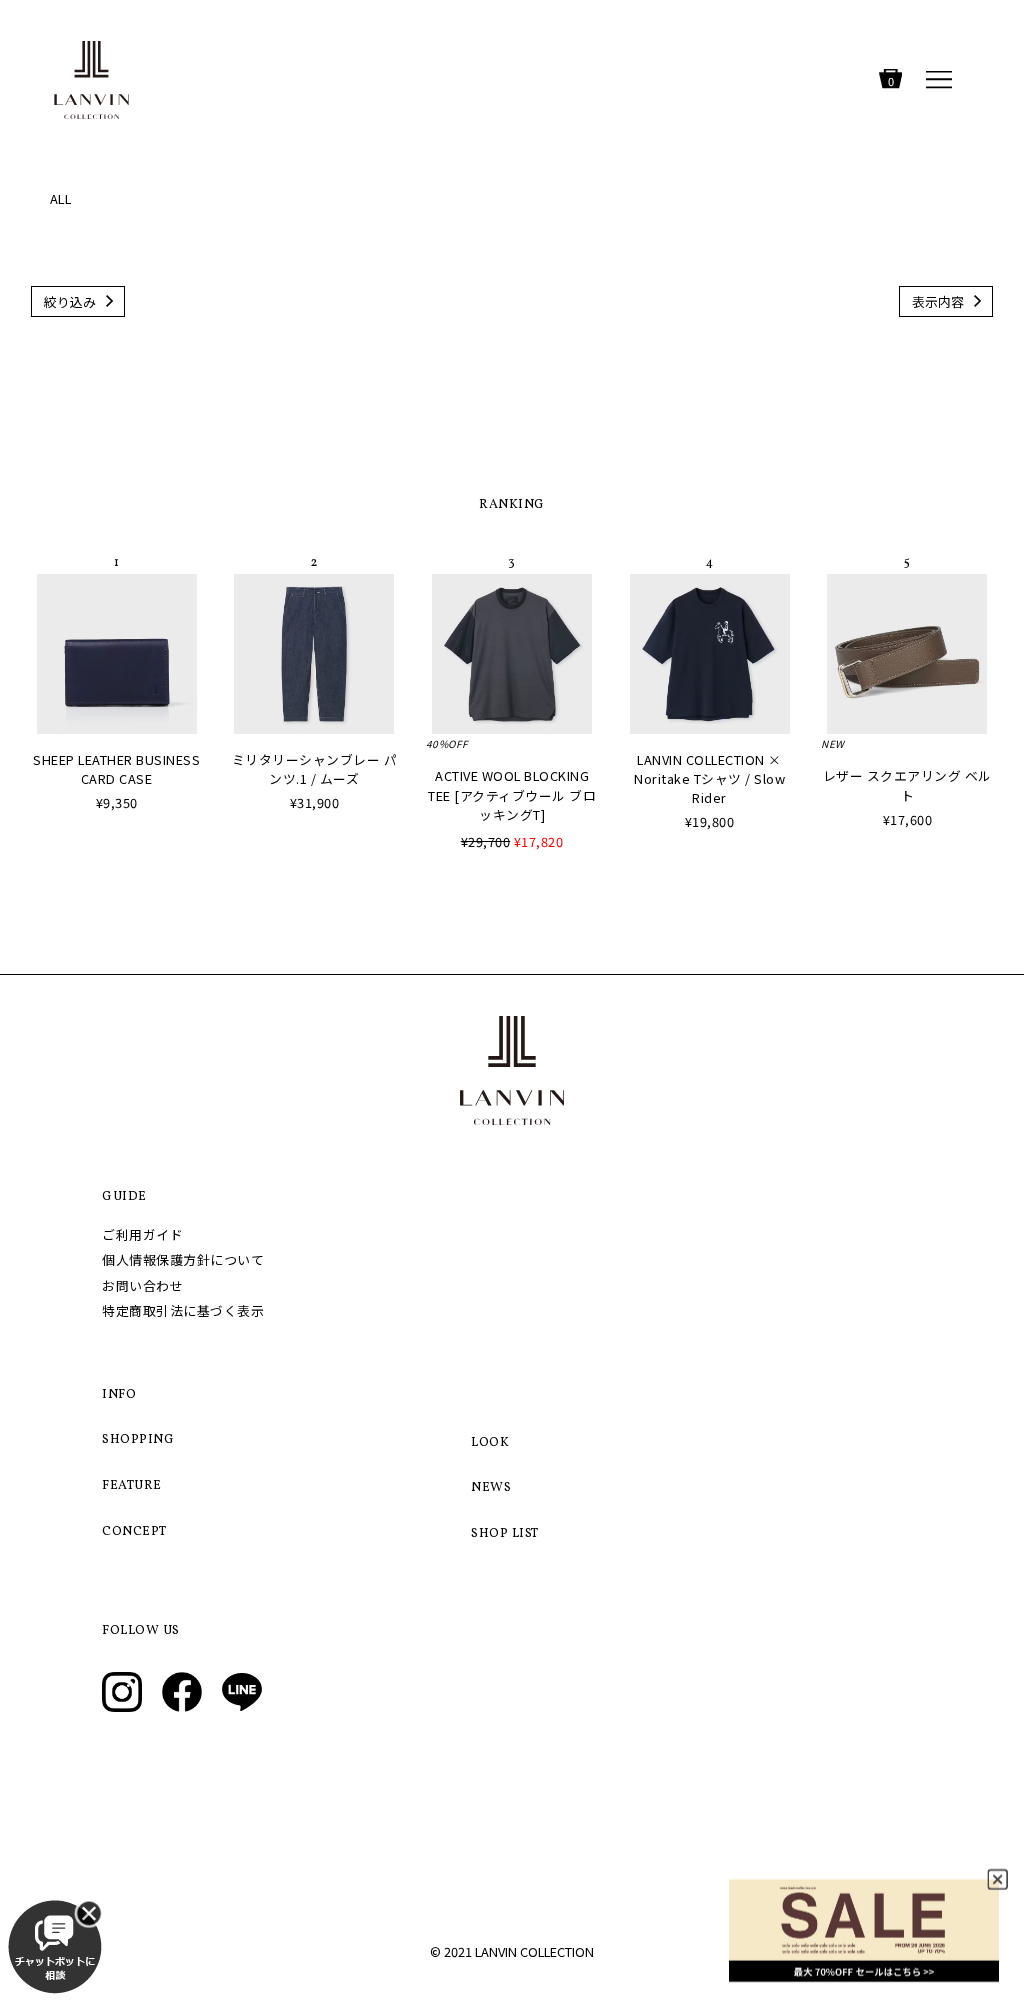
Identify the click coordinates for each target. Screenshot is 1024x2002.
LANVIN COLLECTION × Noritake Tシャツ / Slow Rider (709, 778)
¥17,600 (908, 819)
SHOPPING (138, 1440)
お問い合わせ (142, 1285)
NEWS (491, 1488)
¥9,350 (117, 802)
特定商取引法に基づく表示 (183, 1310)
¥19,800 (710, 821)
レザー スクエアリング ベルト (907, 785)
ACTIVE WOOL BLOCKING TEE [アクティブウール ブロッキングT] (512, 794)
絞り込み (70, 301)
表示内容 (938, 301)
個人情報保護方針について (183, 1259)
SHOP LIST (505, 1534)
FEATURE (132, 1486)
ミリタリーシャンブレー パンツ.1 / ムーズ (315, 769)
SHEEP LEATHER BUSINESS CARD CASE (116, 769)
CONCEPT (134, 1532)
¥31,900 (315, 802)
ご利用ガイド (142, 1234)
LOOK (490, 1443)
